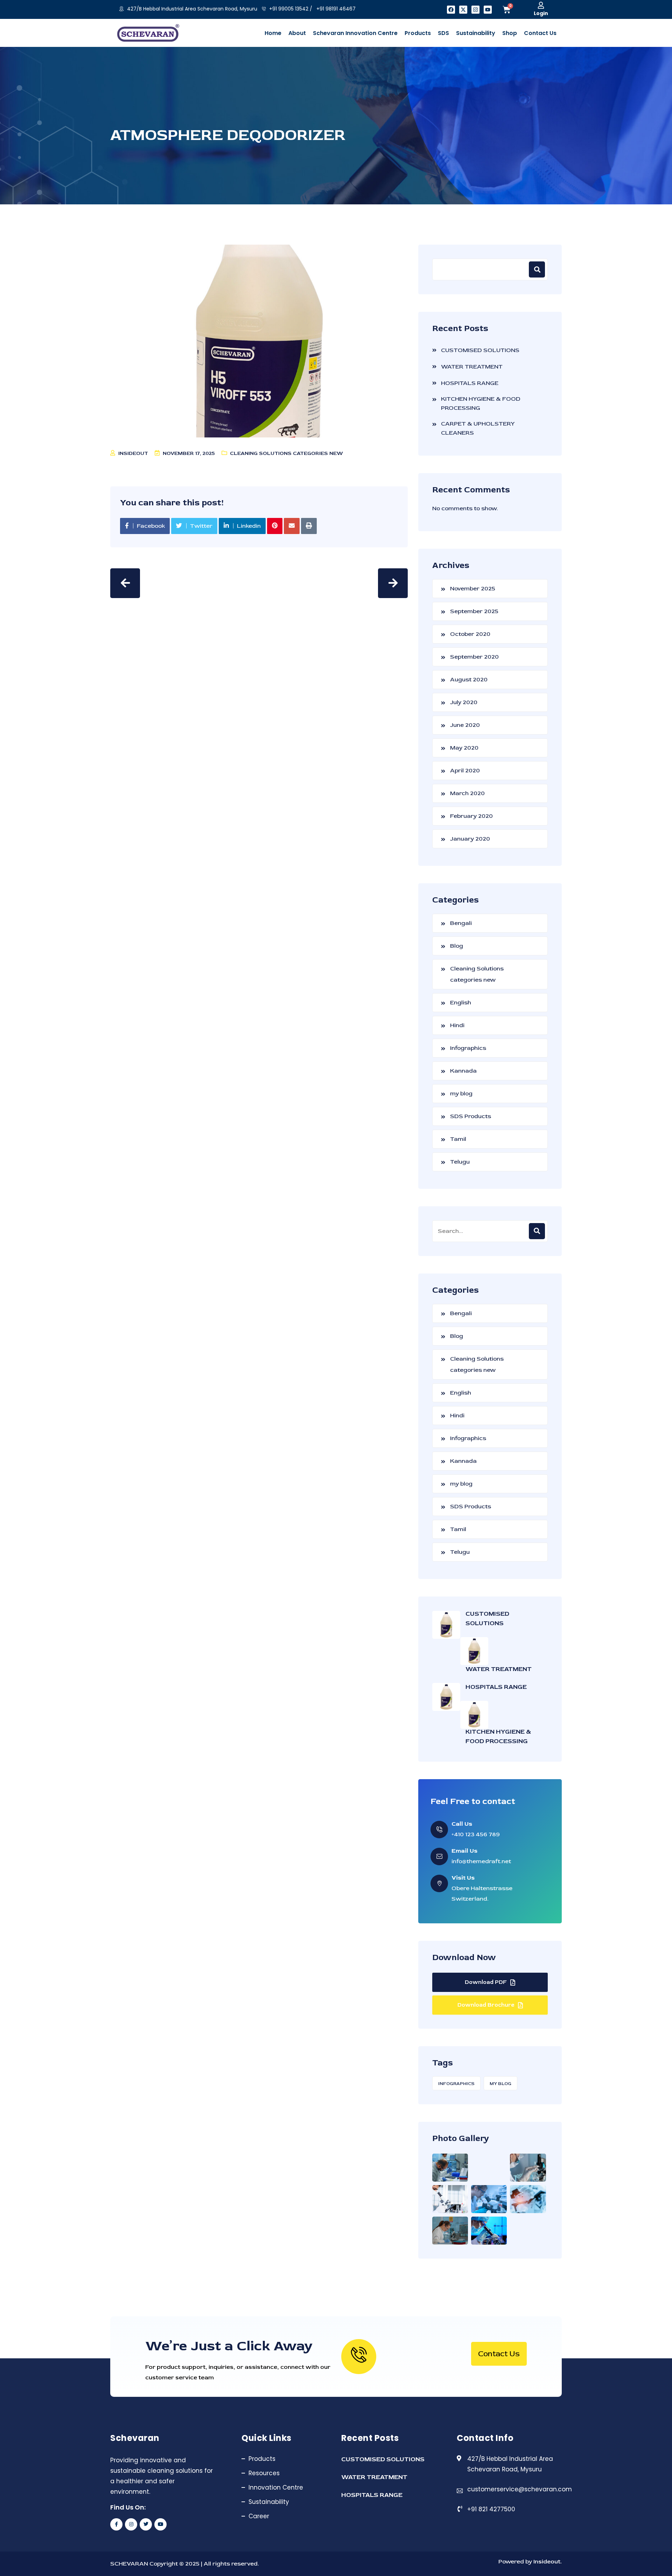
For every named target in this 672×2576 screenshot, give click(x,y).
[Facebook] (451, 10)
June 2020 (465, 725)
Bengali (461, 923)
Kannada (463, 1071)
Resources (264, 2473)
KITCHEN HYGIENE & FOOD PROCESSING (481, 403)
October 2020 (470, 634)
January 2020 (470, 839)
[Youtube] (488, 10)
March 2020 (467, 793)
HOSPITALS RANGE (470, 383)
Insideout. (547, 2561)
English (461, 1002)
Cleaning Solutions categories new (286, 453)
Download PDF (486, 1982)
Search (537, 269)
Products (262, 2459)
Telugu (460, 1162)
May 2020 (464, 748)
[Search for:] (490, 1231)
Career (259, 2516)
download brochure (486, 2005)
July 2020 (464, 702)
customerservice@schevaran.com (520, 2489)
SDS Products (471, 1116)
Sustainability (269, 2502)
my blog (461, 1093)
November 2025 (473, 588)
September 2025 (474, 611)
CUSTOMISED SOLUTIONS (480, 350)
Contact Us (499, 2354)
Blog (457, 946)
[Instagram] (475, 10)
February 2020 (471, 816)
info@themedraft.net (481, 1861)
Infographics (468, 1048)
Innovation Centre (276, 2487)
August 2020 (469, 679)
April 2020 (465, 770)
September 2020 (474, 657)
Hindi (457, 1025)
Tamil (458, 1139)
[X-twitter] (463, 10)
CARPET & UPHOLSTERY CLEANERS (478, 428)
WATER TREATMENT (472, 367)
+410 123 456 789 (476, 1834)
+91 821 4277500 (491, 2509)
